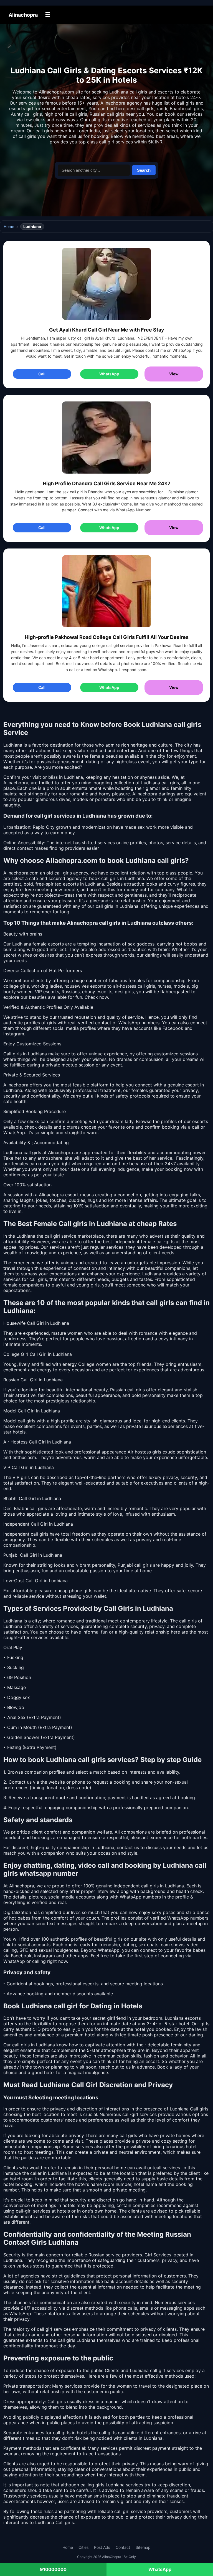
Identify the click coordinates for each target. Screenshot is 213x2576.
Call (42, 374)
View (174, 374)
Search (144, 170)
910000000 (53, 2569)
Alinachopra (23, 15)
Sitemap (143, 2547)
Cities (83, 2547)
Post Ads (102, 2547)
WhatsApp (109, 374)
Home (9, 227)
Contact (123, 2547)
